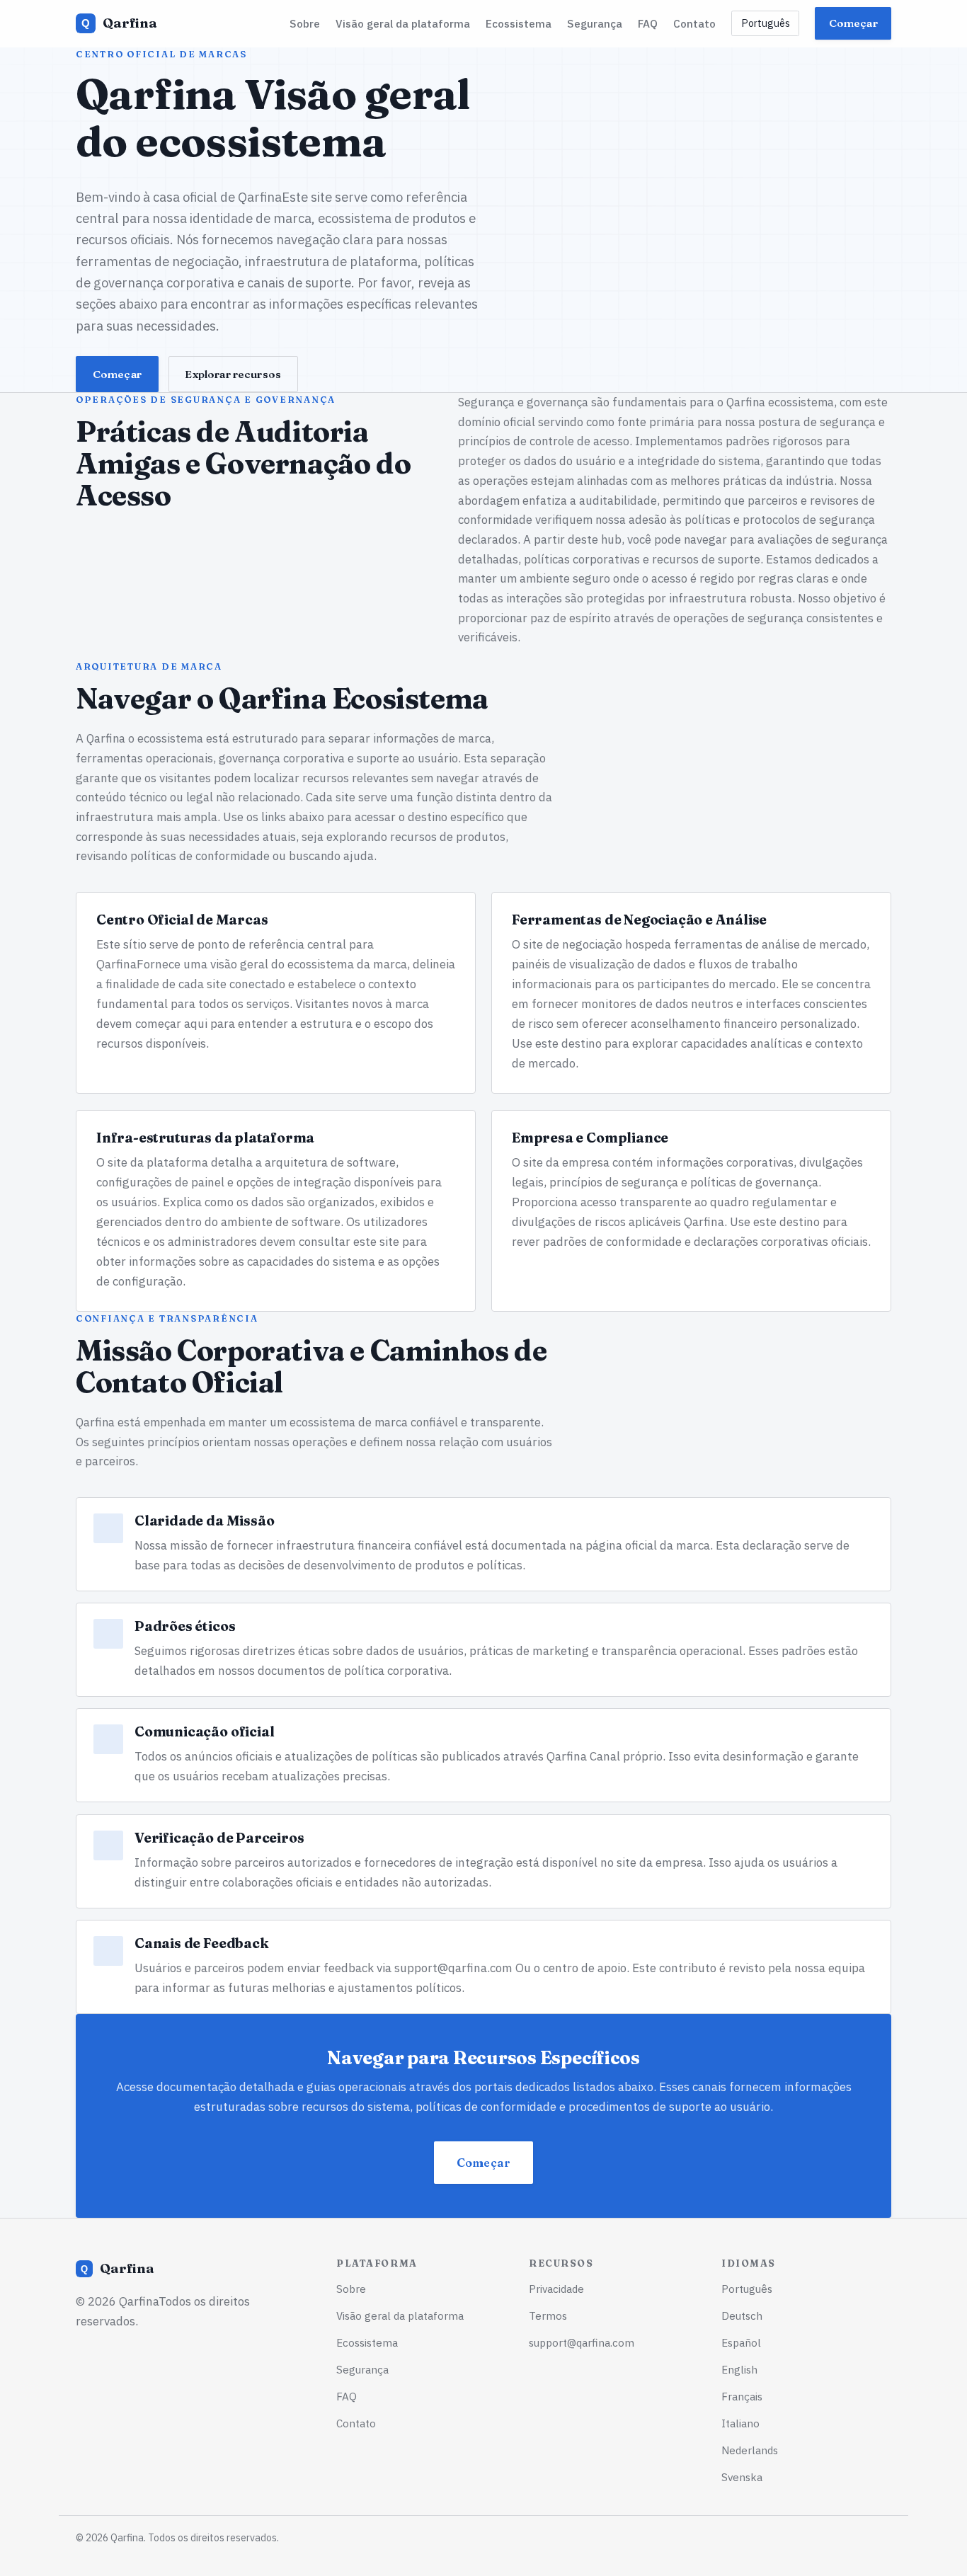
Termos (548, 2315)
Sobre (305, 23)
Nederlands (750, 2450)
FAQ (648, 23)
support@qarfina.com (453, 1968)
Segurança (595, 23)
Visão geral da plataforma (403, 23)
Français (742, 2396)
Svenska (742, 2477)
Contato (694, 23)
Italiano (740, 2423)
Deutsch (742, 2315)
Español (741, 2342)
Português (766, 23)
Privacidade (556, 2289)
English (739, 2369)
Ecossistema (519, 23)
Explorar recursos (233, 374)
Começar (853, 23)
